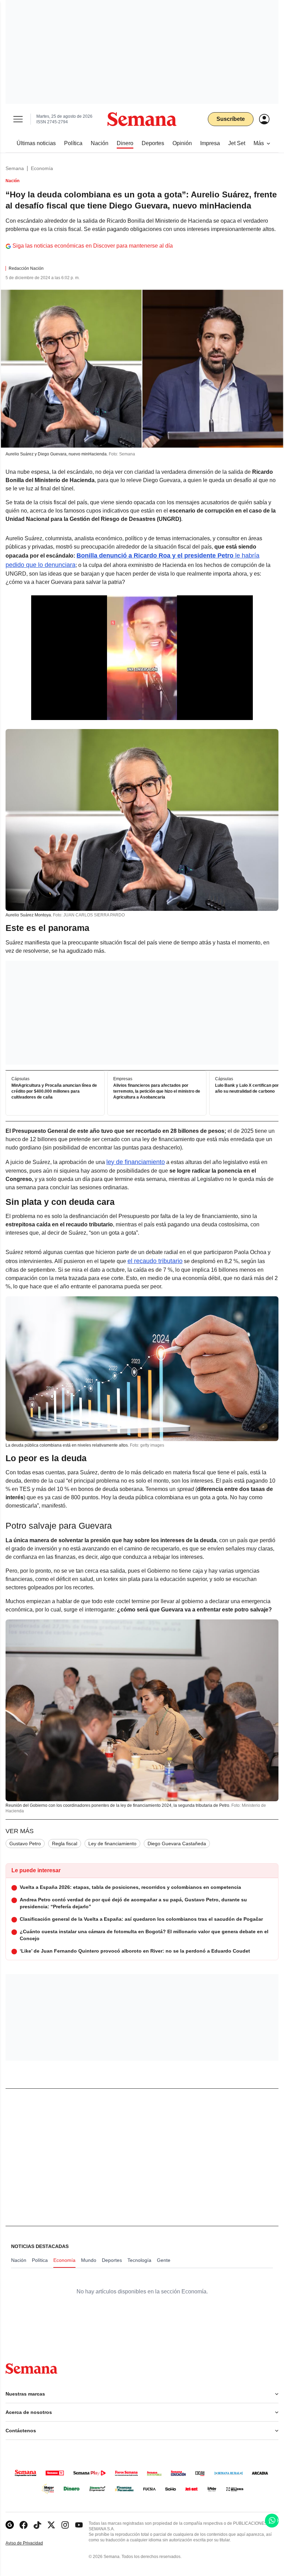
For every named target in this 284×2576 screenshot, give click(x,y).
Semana (15, 168)
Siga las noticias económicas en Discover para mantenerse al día (93, 246)
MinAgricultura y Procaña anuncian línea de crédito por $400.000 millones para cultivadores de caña (54, 1091)
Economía (42, 168)
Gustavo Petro (25, 1844)
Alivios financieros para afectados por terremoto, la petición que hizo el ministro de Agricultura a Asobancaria (157, 1091)
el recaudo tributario (155, 1261)
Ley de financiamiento (112, 1844)
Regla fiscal (65, 1844)
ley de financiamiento (136, 1162)
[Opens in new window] (24, 2525)
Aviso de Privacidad (32, 2543)
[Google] (10, 2525)
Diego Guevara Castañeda (177, 1844)
